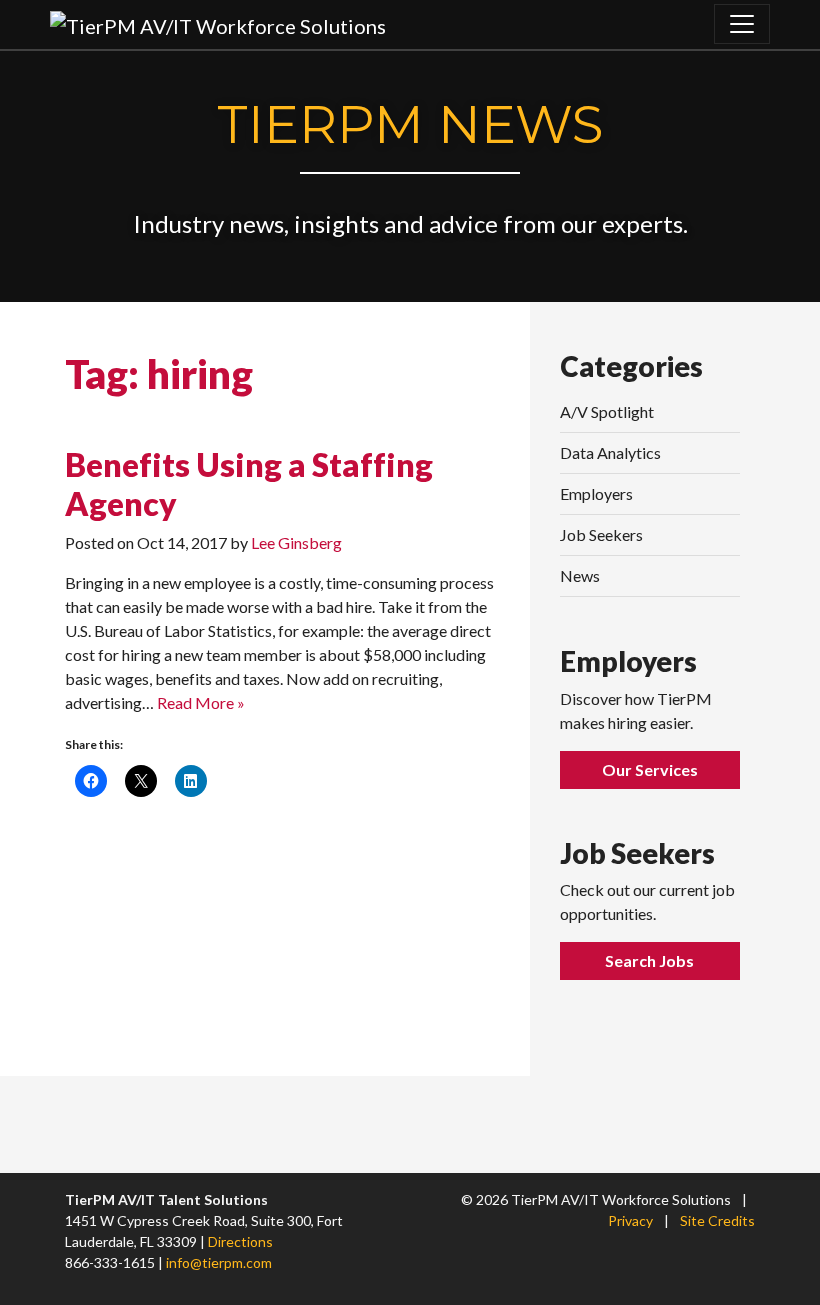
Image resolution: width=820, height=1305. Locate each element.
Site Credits (717, 1220)
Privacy (630, 1220)
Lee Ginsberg (296, 542)
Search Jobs (649, 960)
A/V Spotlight (607, 411)
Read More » (201, 702)
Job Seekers (601, 534)
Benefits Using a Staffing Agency (249, 483)
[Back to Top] (757, 1218)
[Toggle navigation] (742, 24)
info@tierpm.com (219, 1262)
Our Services (650, 769)
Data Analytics (610, 452)
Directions (240, 1241)
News (580, 575)
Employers (596, 493)
